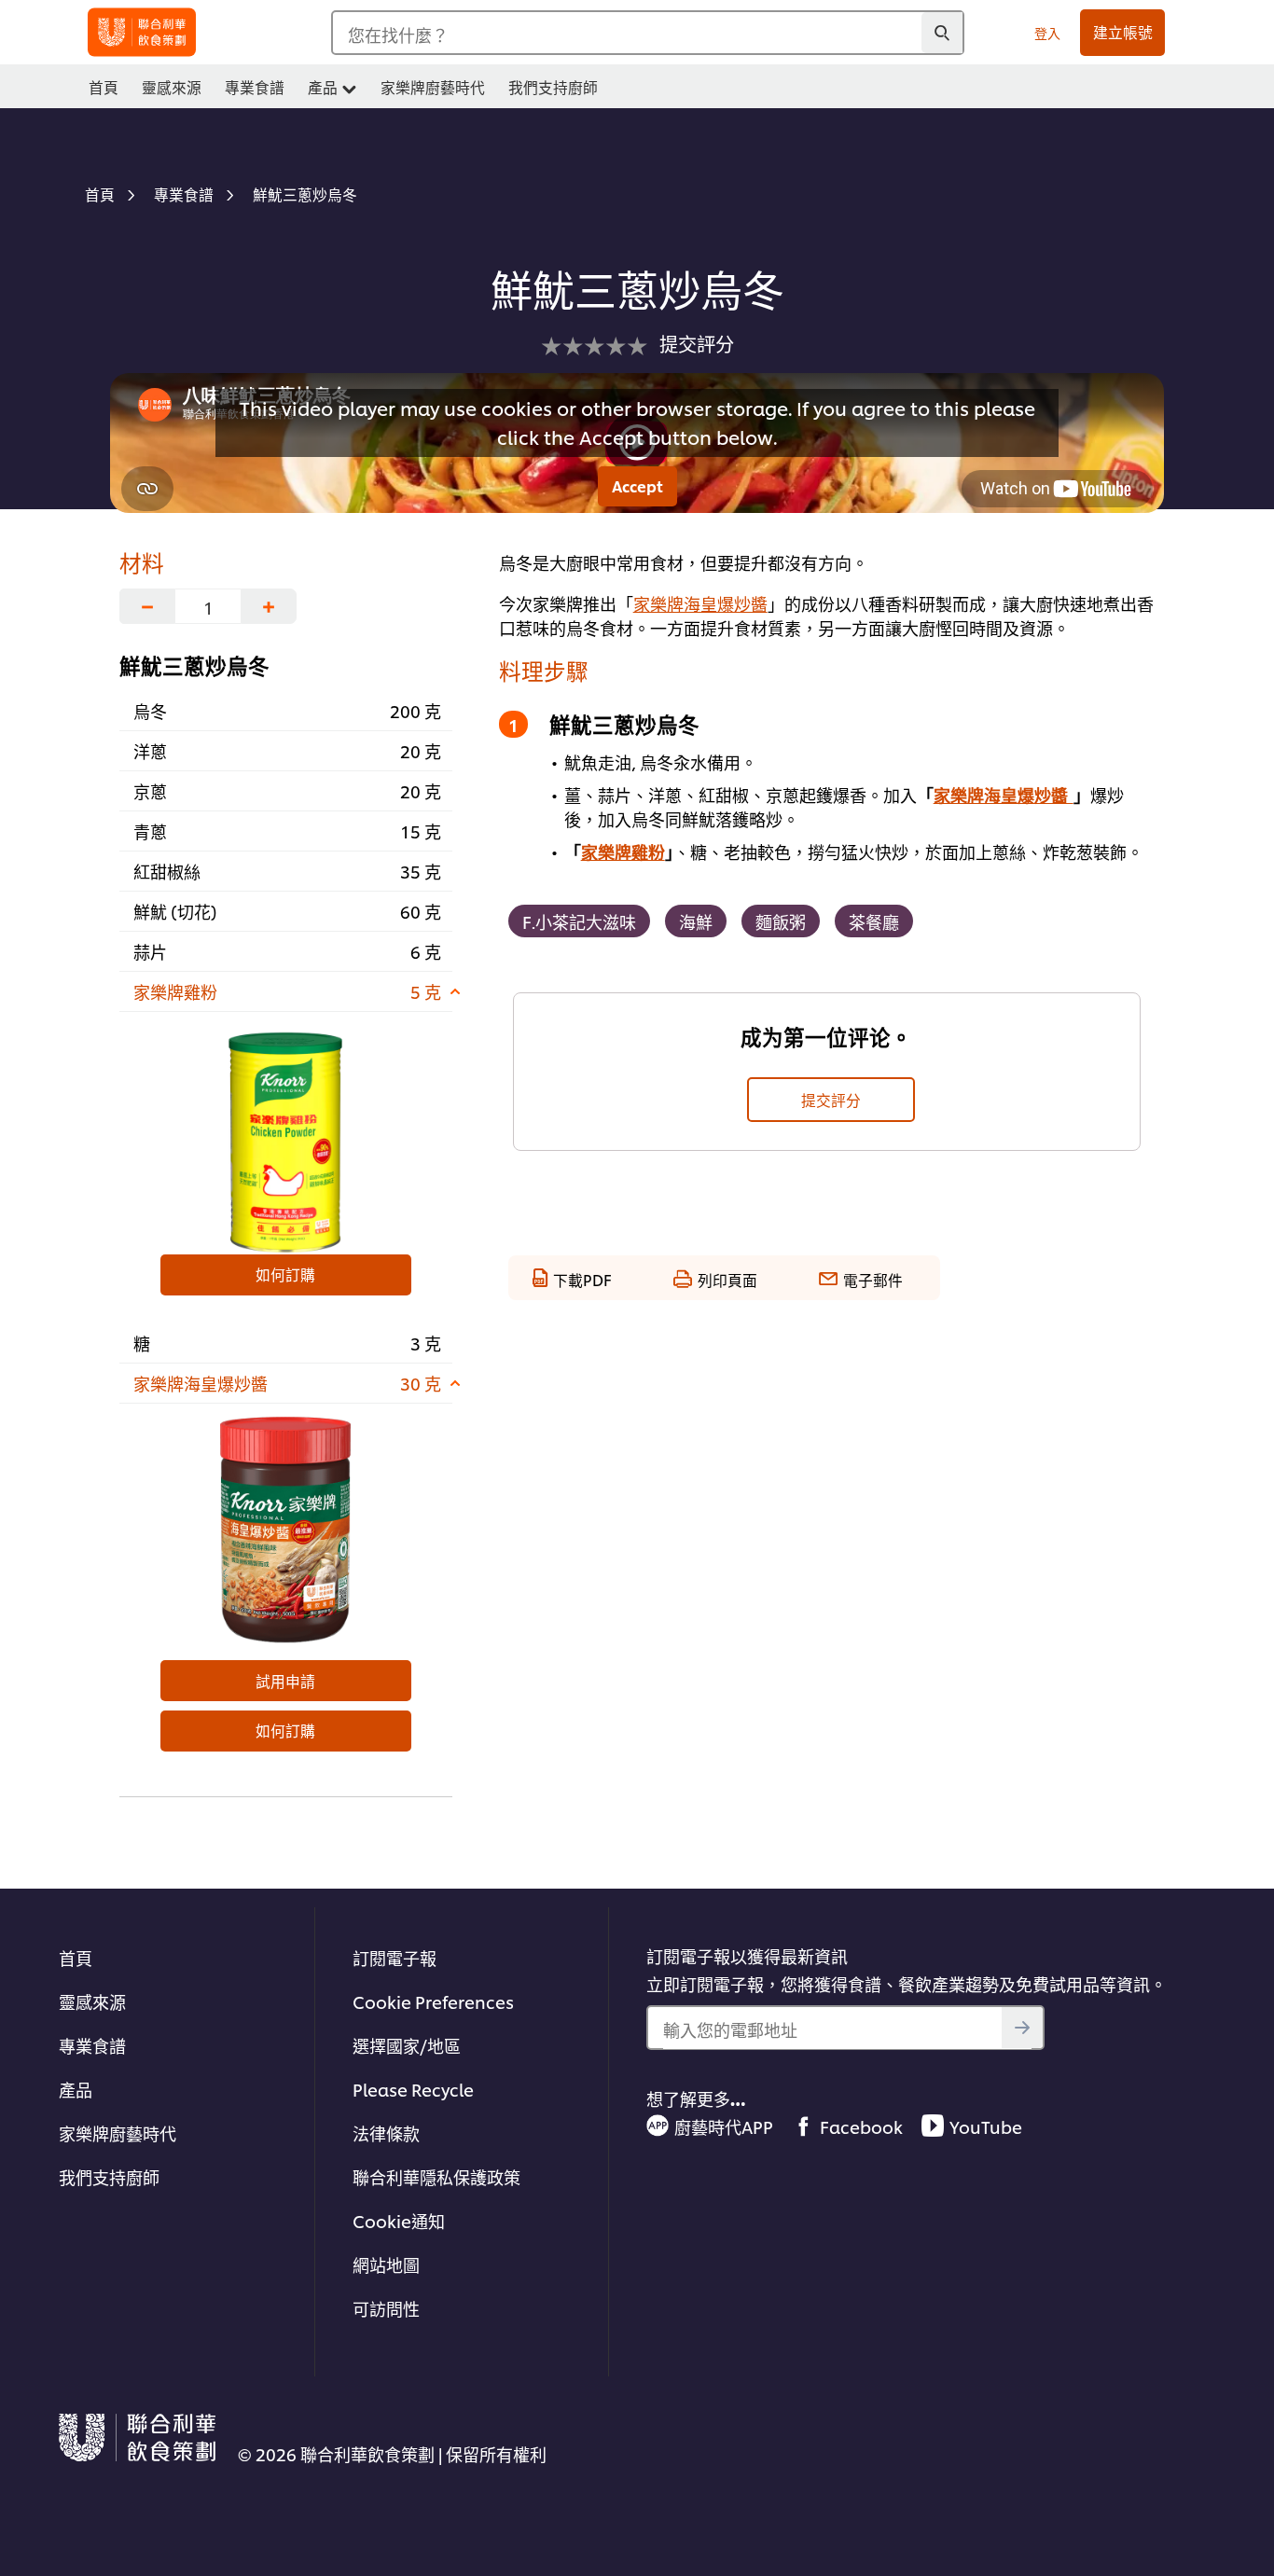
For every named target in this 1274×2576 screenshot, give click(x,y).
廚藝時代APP (724, 2126)
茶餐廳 (874, 921)
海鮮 (696, 921)
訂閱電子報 (395, 1957)
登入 (1047, 32)
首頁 (76, 1957)
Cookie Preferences (433, 2001)
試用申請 (285, 1681)
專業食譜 (92, 2045)
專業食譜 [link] (255, 87)
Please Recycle (413, 2089)
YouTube (986, 2126)
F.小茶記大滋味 (579, 921)
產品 (76, 2089)
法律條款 (386, 2133)
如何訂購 (285, 1274)
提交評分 (831, 1100)
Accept (637, 486)
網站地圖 (386, 2264)
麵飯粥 (781, 921)
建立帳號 (1123, 32)
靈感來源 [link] (172, 87)
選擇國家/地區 (407, 2045)
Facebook (861, 2126)
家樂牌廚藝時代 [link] (433, 87)
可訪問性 (386, 2308)
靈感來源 (92, 2001)
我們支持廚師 (109, 2176)
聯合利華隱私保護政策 (436, 2176)
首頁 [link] (104, 87)
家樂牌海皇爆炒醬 (700, 603)
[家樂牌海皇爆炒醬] (286, 1530)
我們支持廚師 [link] (553, 87)
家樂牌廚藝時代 (118, 2133)
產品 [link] (323, 87)
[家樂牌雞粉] (286, 1138)
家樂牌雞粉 (623, 851)
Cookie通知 (399, 2220)
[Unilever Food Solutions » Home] (142, 32)
